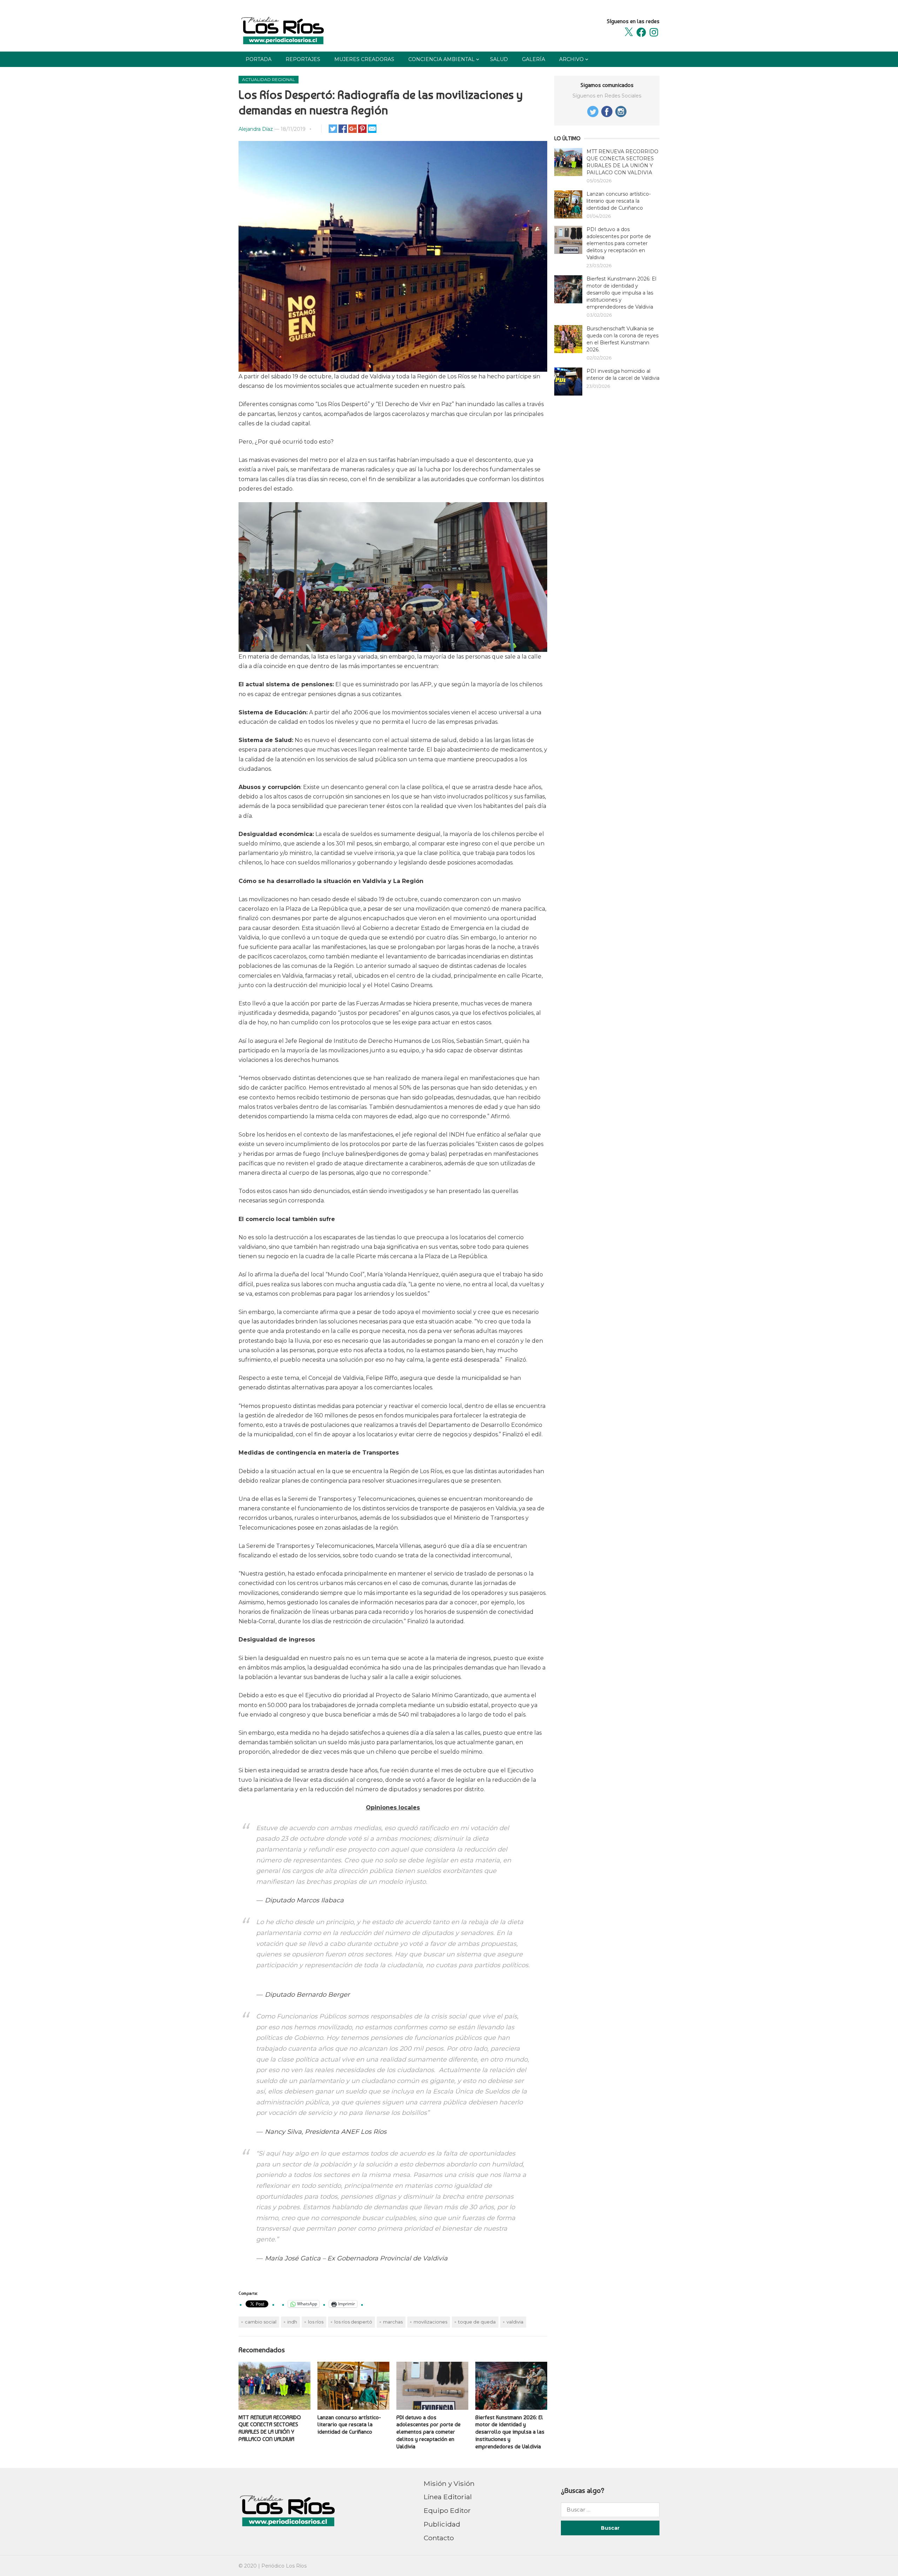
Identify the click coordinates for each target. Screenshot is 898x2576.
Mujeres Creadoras (364, 59)
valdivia (515, 2322)
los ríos (316, 2322)
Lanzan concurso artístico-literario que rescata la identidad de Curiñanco (349, 2425)
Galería (534, 59)
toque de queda (477, 2322)
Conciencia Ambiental (441, 59)
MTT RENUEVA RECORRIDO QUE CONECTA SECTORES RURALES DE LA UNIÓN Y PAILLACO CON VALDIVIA (270, 2428)
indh (292, 2322)
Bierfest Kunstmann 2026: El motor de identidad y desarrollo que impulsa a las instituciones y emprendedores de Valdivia (510, 2432)
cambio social (261, 2322)
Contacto (439, 2538)
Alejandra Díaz (256, 129)
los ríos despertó (353, 2322)
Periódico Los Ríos (284, 2566)
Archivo (571, 59)
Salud (499, 59)
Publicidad (442, 2524)
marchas (393, 2322)
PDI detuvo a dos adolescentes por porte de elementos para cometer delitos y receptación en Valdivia (428, 2432)
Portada (259, 59)
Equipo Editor (447, 2510)
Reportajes (303, 59)
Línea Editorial (448, 2497)
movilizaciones (430, 2322)
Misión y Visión (449, 2483)
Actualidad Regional (269, 79)
